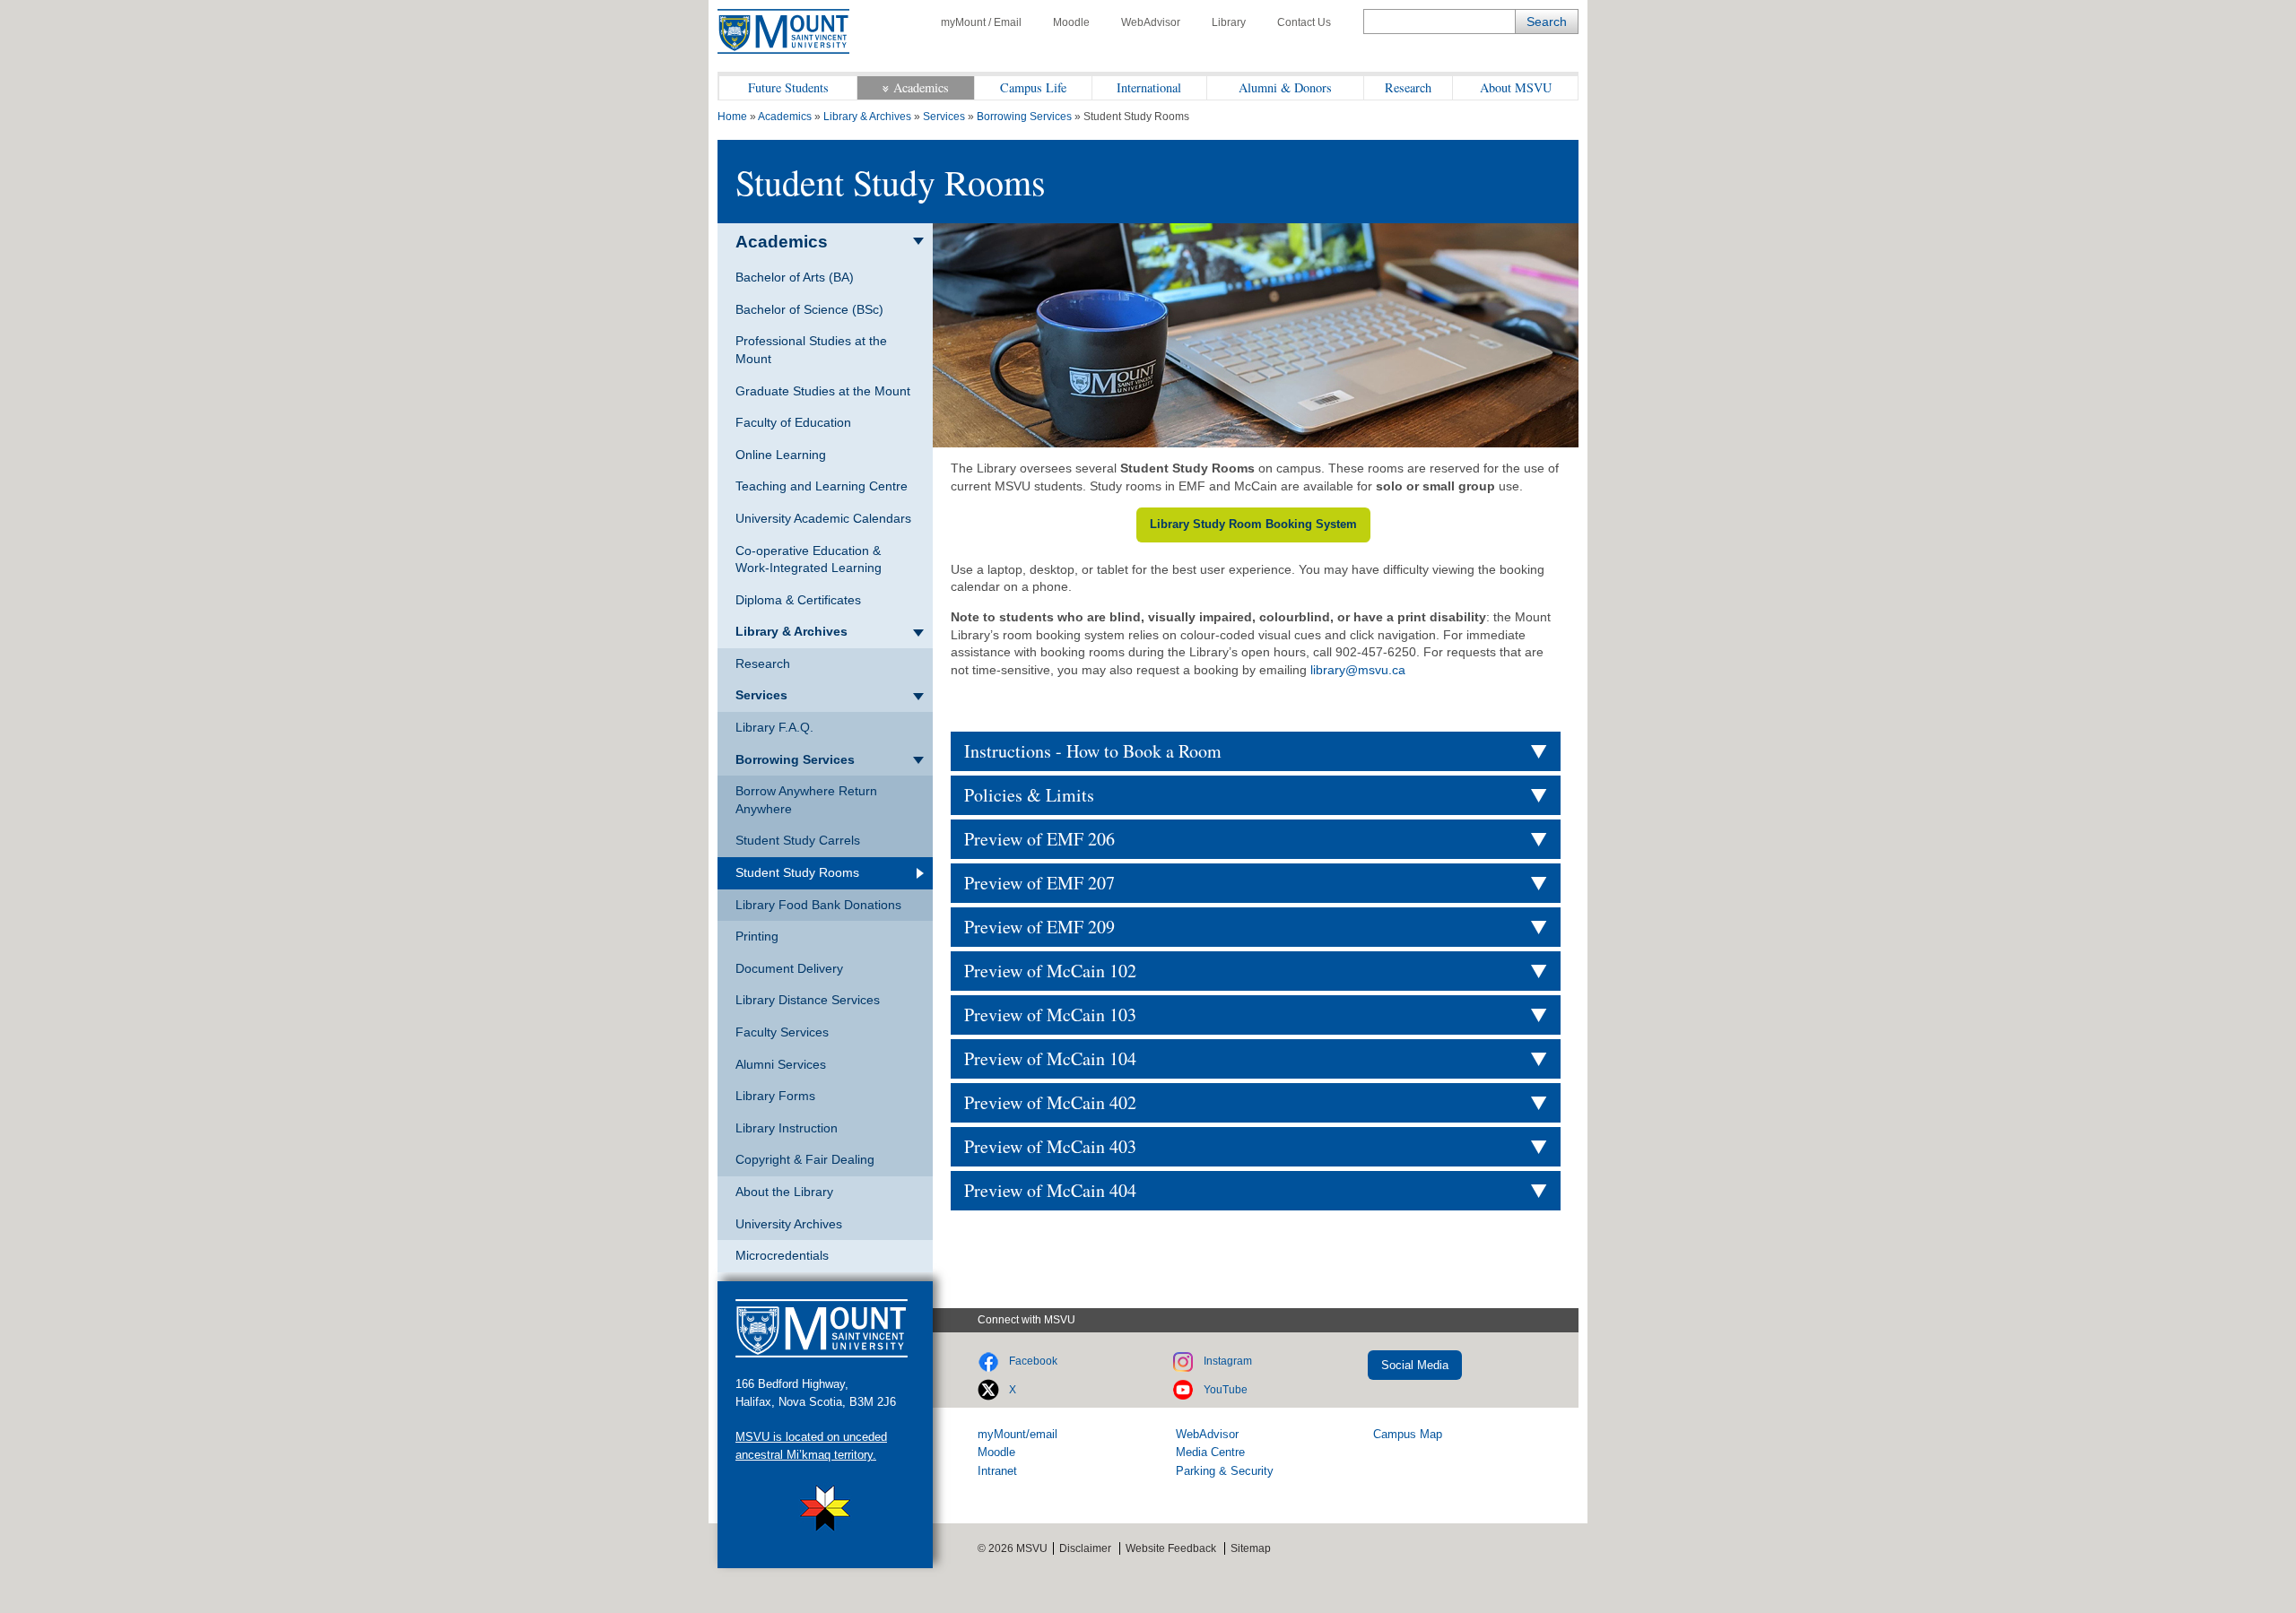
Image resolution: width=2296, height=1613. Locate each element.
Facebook (1033, 1361)
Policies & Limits (1029, 795)
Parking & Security (1225, 1471)
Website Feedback (1171, 1548)
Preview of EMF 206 (1039, 839)
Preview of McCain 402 (1050, 1102)
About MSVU (1516, 87)
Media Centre (1210, 1452)
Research (1408, 87)
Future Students (788, 87)
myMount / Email (981, 22)
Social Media (1415, 1365)
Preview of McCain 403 (1050, 1146)
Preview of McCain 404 (1050, 1190)
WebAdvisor (1151, 22)
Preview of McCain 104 (1050, 1058)
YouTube (1226, 1390)
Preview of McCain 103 (1050, 1015)
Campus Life (1033, 87)
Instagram (1228, 1361)
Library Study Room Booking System (1253, 524)
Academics (921, 87)
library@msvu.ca (1358, 670)
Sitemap (1251, 1548)
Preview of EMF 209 (1039, 927)
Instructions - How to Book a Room (1093, 751)
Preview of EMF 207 (1039, 883)
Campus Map (1408, 1434)
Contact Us (1304, 22)
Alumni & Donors (1285, 87)
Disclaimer (1085, 1548)
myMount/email (1018, 1434)
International (1149, 87)
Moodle (1071, 22)
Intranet (997, 1471)
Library (1229, 22)
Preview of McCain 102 (1050, 971)
